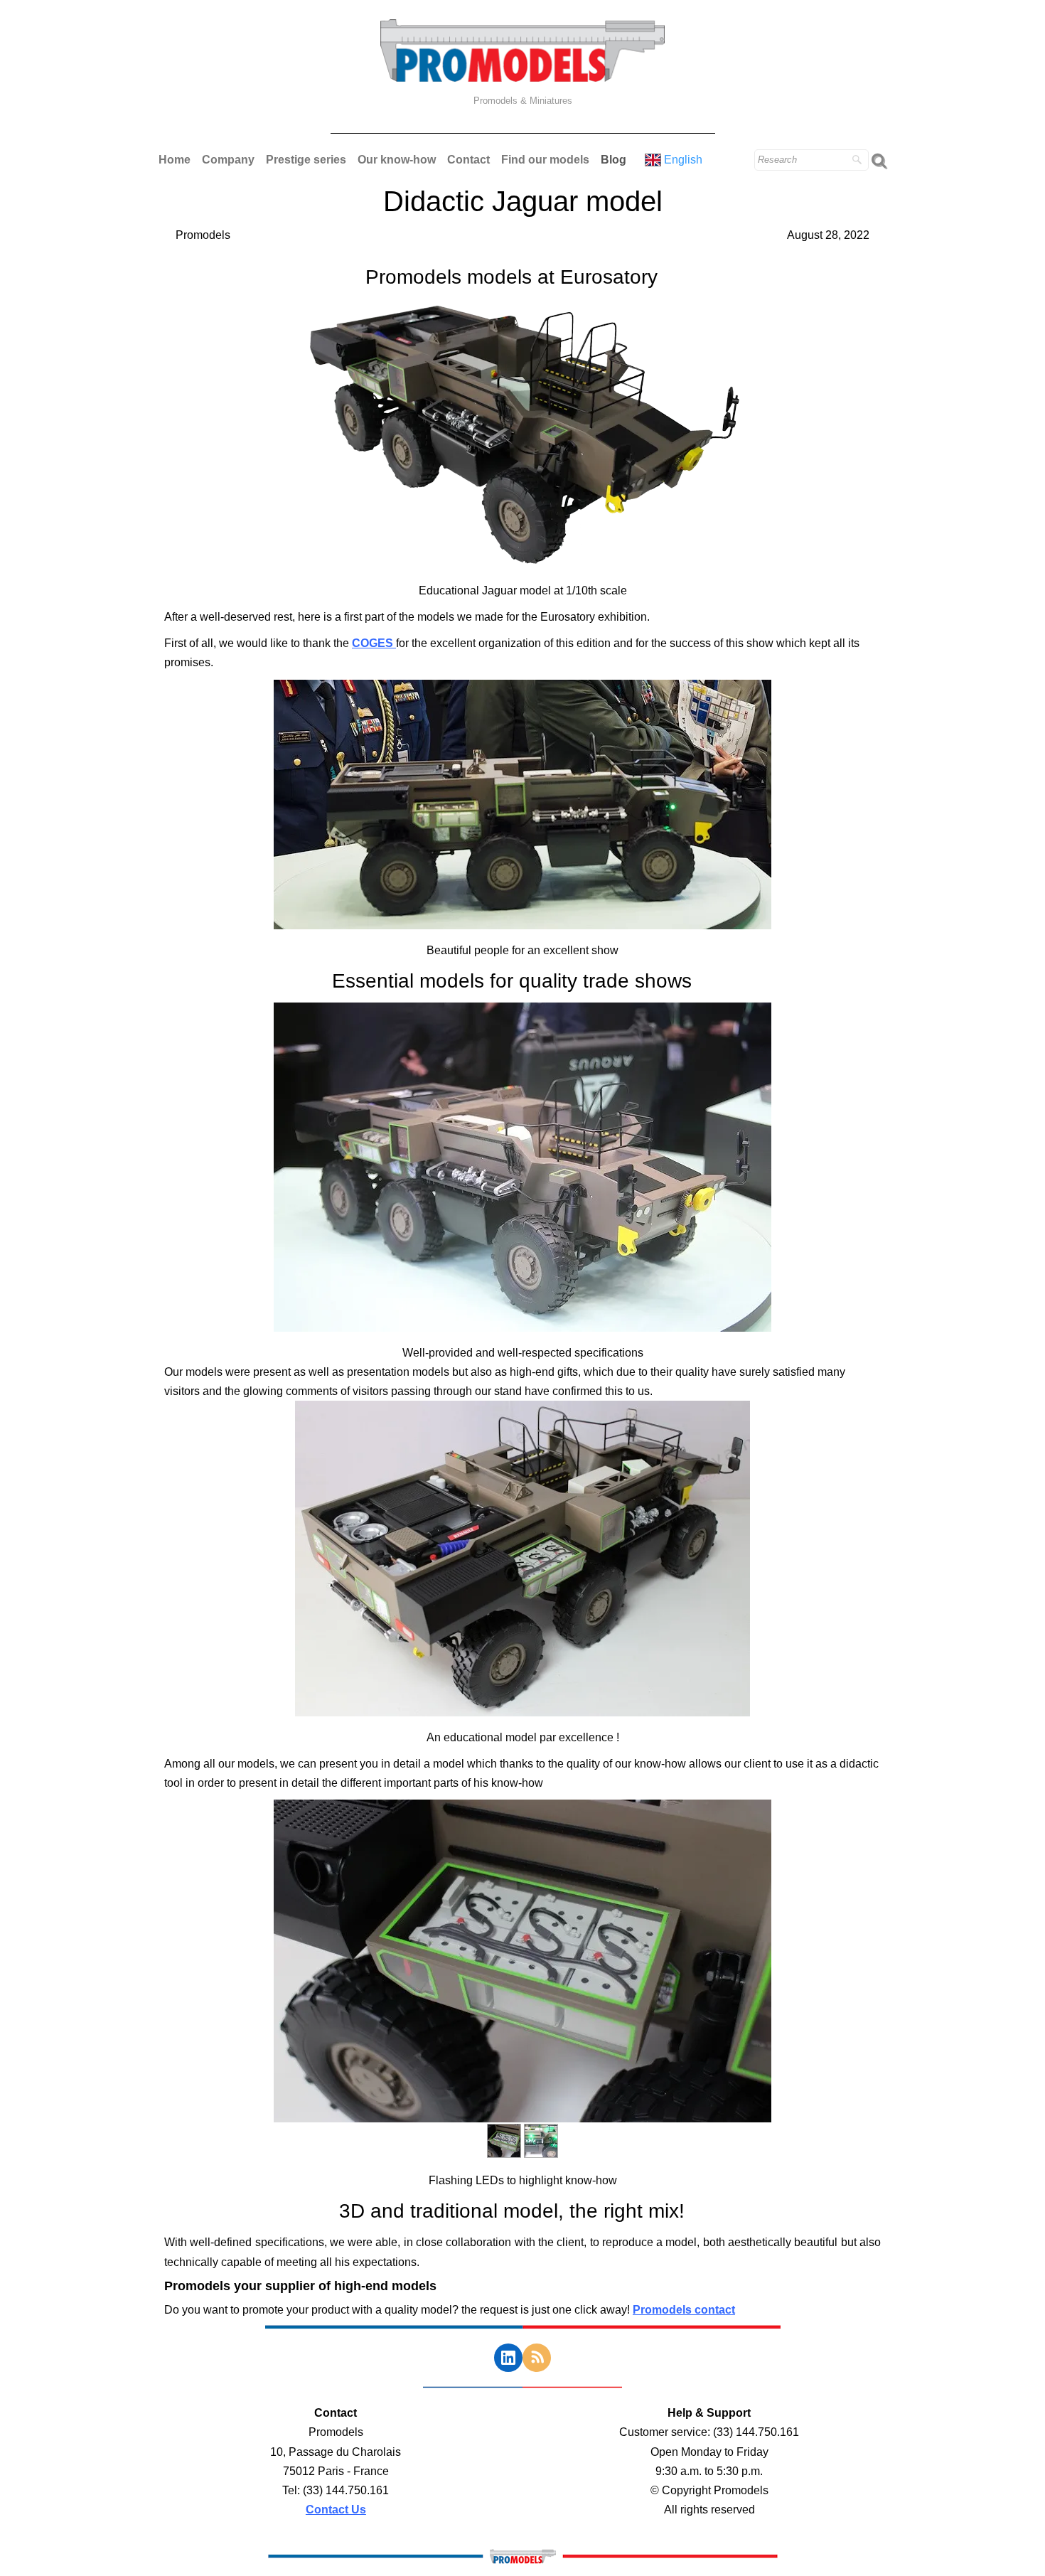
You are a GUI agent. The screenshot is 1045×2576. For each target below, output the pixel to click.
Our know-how (397, 160)
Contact (468, 160)
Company (228, 160)
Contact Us (336, 2510)
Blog (613, 160)
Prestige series (306, 160)
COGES (374, 643)
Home (175, 160)
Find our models (545, 160)
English (685, 160)
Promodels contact (684, 2310)
